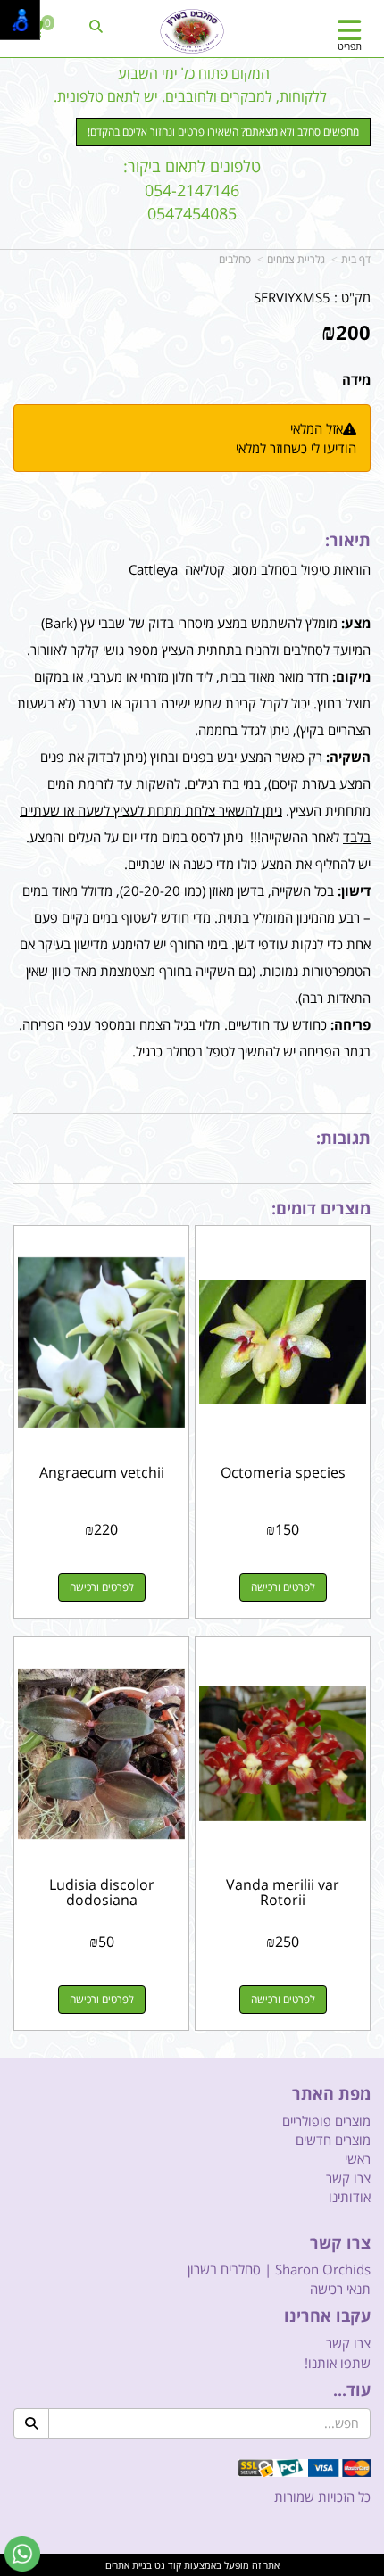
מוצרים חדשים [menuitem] (333, 2140)
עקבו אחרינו (327, 2316)
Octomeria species (283, 1472)
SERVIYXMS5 (292, 297)
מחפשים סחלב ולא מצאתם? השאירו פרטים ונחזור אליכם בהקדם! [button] (223, 132)
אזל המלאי (317, 428)
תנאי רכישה (340, 2289)
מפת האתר (331, 2094)
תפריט (350, 46)
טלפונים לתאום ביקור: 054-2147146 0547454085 (192, 190)
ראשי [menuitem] (358, 2158)
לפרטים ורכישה (283, 1587)
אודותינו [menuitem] (350, 2197)
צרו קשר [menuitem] (348, 2178)
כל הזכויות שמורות (322, 2497)
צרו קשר (340, 2243)
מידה (356, 379)
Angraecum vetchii (102, 1472)
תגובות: (343, 1138)
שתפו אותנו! (338, 2363)
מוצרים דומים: (321, 1208)
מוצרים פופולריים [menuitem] (326, 2121)
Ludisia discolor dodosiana (102, 1893)
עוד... (352, 2390)
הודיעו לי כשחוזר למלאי (296, 448)
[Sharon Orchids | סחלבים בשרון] (192, 31)
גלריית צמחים (296, 259)
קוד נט (167, 2565)
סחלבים (235, 259)
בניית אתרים (129, 2565)
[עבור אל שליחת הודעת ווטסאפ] (22, 2554)
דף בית (356, 259)
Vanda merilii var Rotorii (283, 1893)
